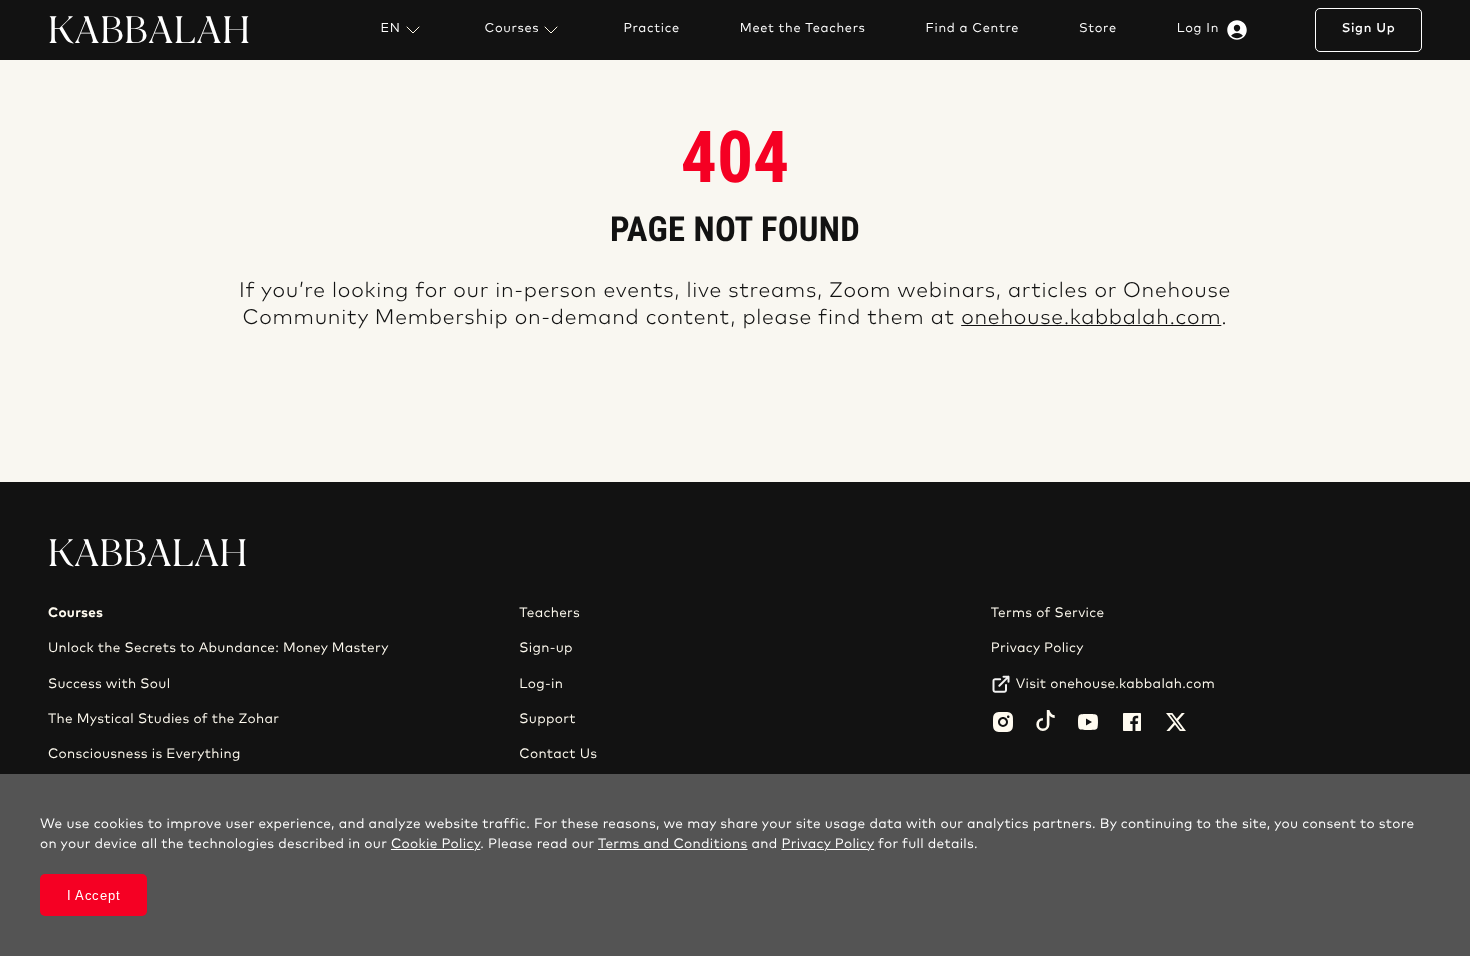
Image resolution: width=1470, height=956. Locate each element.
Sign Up (1369, 28)
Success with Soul (109, 684)
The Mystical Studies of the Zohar (163, 719)
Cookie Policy (435, 844)
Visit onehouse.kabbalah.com (1115, 684)
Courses (512, 28)
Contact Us (558, 754)
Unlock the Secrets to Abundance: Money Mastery (218, 648)
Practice (651, 29)
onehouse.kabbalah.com (1091, 318)
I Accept (94, 895)
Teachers (549, 613)
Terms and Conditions (673, 844)
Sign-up (545, 648)
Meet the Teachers (803, 29)
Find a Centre (972, 29)
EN (390, 28)
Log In (1198, 28)
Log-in (541, 684)
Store (1098, 29)
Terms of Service (1048, 613)
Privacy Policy (1037, 648)
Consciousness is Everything (144, 754)
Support (547, 719)
